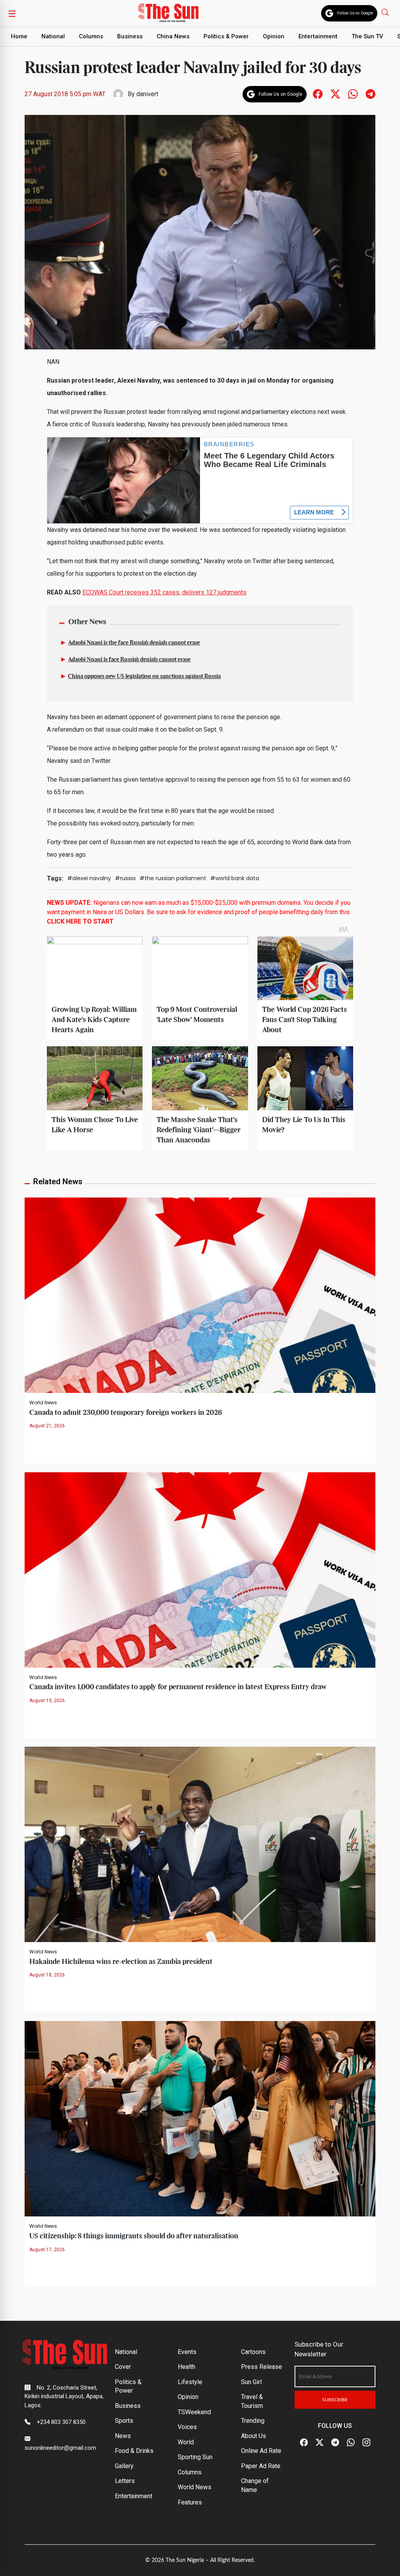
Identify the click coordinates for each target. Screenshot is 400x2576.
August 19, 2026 (47, 1701)
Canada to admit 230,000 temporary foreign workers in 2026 (126, 1413)
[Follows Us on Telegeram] (371, 94)
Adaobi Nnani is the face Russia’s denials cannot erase (134, 643)
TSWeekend (194, 2412)
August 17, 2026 (47, 2250)
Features (190, 2502)
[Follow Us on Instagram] (366, 2443)
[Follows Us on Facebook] (318, 94)
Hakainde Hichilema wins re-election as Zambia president (121, 1962)
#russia (125, 878)
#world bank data (235, 878)
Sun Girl (251, 2382)
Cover (123, 2367)
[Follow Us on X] (320, 2443)
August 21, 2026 (47, 1426)
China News (173, 36)
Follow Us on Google (355, 13)
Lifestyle (190, 2382)
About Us (254, 2436)
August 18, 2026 (47, 1975)
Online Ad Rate (261, 2451)
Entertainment (318, 36)
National (53, 36)
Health (187, 2367)
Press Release (262, 2367)
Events (187, 2352)
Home (19, 36)
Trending (253, 2421)
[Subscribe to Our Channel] (335, 2443)
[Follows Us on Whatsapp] (353, 94)
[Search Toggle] (386, 12)
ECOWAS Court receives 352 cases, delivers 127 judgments (164, 592)
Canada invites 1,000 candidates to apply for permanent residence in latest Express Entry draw (178, 1687)
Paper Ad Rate (261, 2466)
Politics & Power (226, 36)
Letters (125, 2481)
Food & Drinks (134, 2451)
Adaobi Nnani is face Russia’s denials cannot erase (129, 660)
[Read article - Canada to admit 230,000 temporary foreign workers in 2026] (200, 1295)
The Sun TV (367, 36)
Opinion (274, 36)
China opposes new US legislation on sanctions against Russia (144, 677)
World (186, 2442)
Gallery (124, 2466)
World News (43, 1403)
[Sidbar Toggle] (12, 13)
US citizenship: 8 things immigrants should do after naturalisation (134, 2236)
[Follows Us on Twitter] (335, 94)
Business (130, 36)
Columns (91, 36)
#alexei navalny (89, 878)
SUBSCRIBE (335, 2400)
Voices (187, 2427)
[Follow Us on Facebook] (304, 2443)
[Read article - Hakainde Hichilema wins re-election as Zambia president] (200, 1844)
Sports (124, 2421)
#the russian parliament (173, 878)
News (123, 2436)
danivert (147, 94)
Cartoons (253, 2352)
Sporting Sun (195, 2457)
